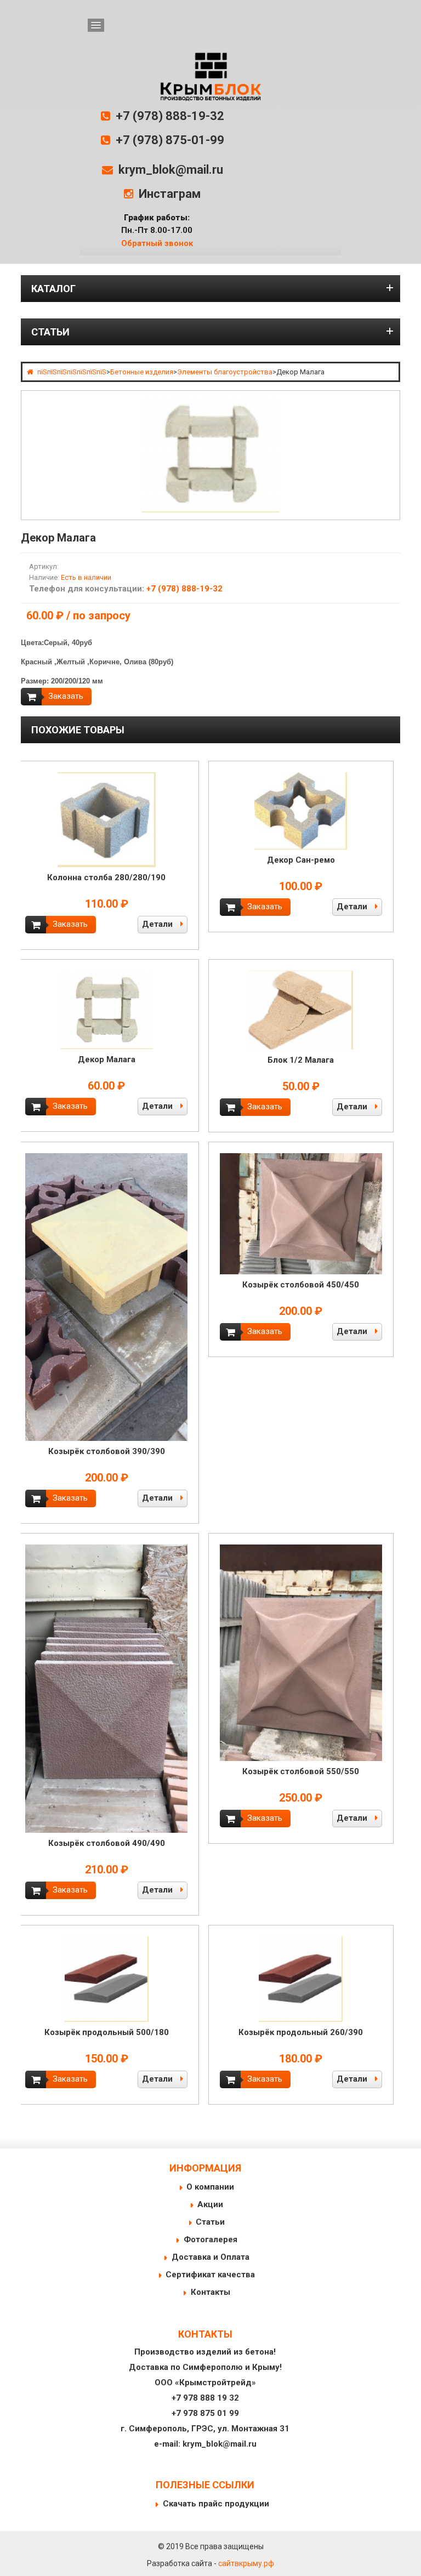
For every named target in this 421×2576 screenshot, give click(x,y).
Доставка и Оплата (210, 2257)
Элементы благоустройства (225, 372)
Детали (158, 924)
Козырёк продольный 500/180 (107, 2032)
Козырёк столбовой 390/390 (107, 1451)
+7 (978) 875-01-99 (170, 140)
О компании (210, 2187)
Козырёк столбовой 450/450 (301, 1285)
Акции (210, 2204)
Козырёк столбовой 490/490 (107, 1843)
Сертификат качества (210, 2275)
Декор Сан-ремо (301, 860)
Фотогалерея (210, 2239)
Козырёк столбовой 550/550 (301, 1771)
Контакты (210, 2292)
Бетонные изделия (142, 372)
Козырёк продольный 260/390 (301, 2032)
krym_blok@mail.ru (171, 170)
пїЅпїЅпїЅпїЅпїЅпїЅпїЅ (72, 372)
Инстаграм (170, 194)
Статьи (210, 2222)
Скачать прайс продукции (216, 2504)
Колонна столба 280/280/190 (106, 877)
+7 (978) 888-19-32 (170, 116)
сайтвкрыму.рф (246, 2563)
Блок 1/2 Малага (301, 1060)
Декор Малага (107, 1059)
